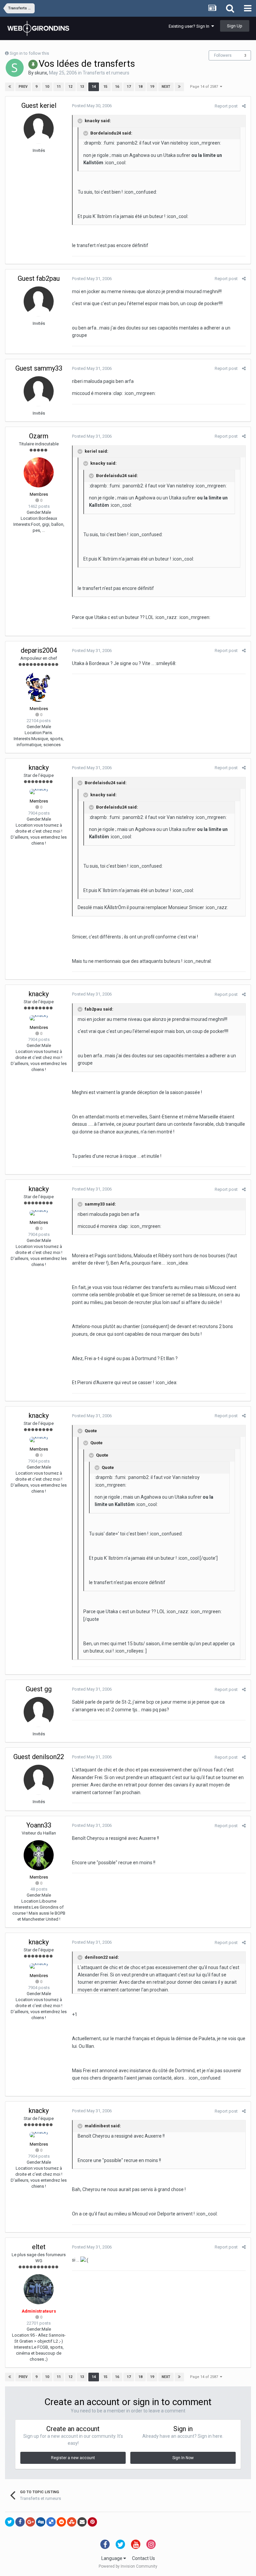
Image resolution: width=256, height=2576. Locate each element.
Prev (23, 87)
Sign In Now (183, 2458)
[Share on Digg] (41, 2522)
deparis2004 (39, 650)
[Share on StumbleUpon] (72, 2522)
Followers (223, 55)
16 (117, 87)
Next (166, 87)
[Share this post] (244, 106)
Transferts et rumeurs (106, 73)
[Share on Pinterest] (92, 2522)
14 (94, 87)
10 (47, 87)
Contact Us (143, 2558)
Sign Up (235, 26)
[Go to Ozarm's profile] (39, 472)
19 (152, 87)
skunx (41, 73)
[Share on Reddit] (61, 2522)
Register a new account (73, 2458)
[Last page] (179, 87)
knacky (39, 768)
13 (82, 87)
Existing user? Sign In (190, 26)
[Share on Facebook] (20, 2522)
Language (112, 2558)
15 (105, 87)
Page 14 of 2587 (205, 87)
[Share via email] (82, 2522)
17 (129, 87)
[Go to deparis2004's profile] (39, 687)
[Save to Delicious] (51, 2522)
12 (70, 87)
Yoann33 (39, 1825)
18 (140, 87)
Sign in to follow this (29, 53)
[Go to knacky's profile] (39, 792)
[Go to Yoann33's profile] (39, 1855)
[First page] (10, 87)
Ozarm (39, 436)
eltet (39, 2247)
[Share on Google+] (30, 2522)
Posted (92, 106)
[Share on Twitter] (10, 2522)
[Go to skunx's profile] (15, 68)
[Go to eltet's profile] (39, 2289)
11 (59, 87)
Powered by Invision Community (128, 2566)
